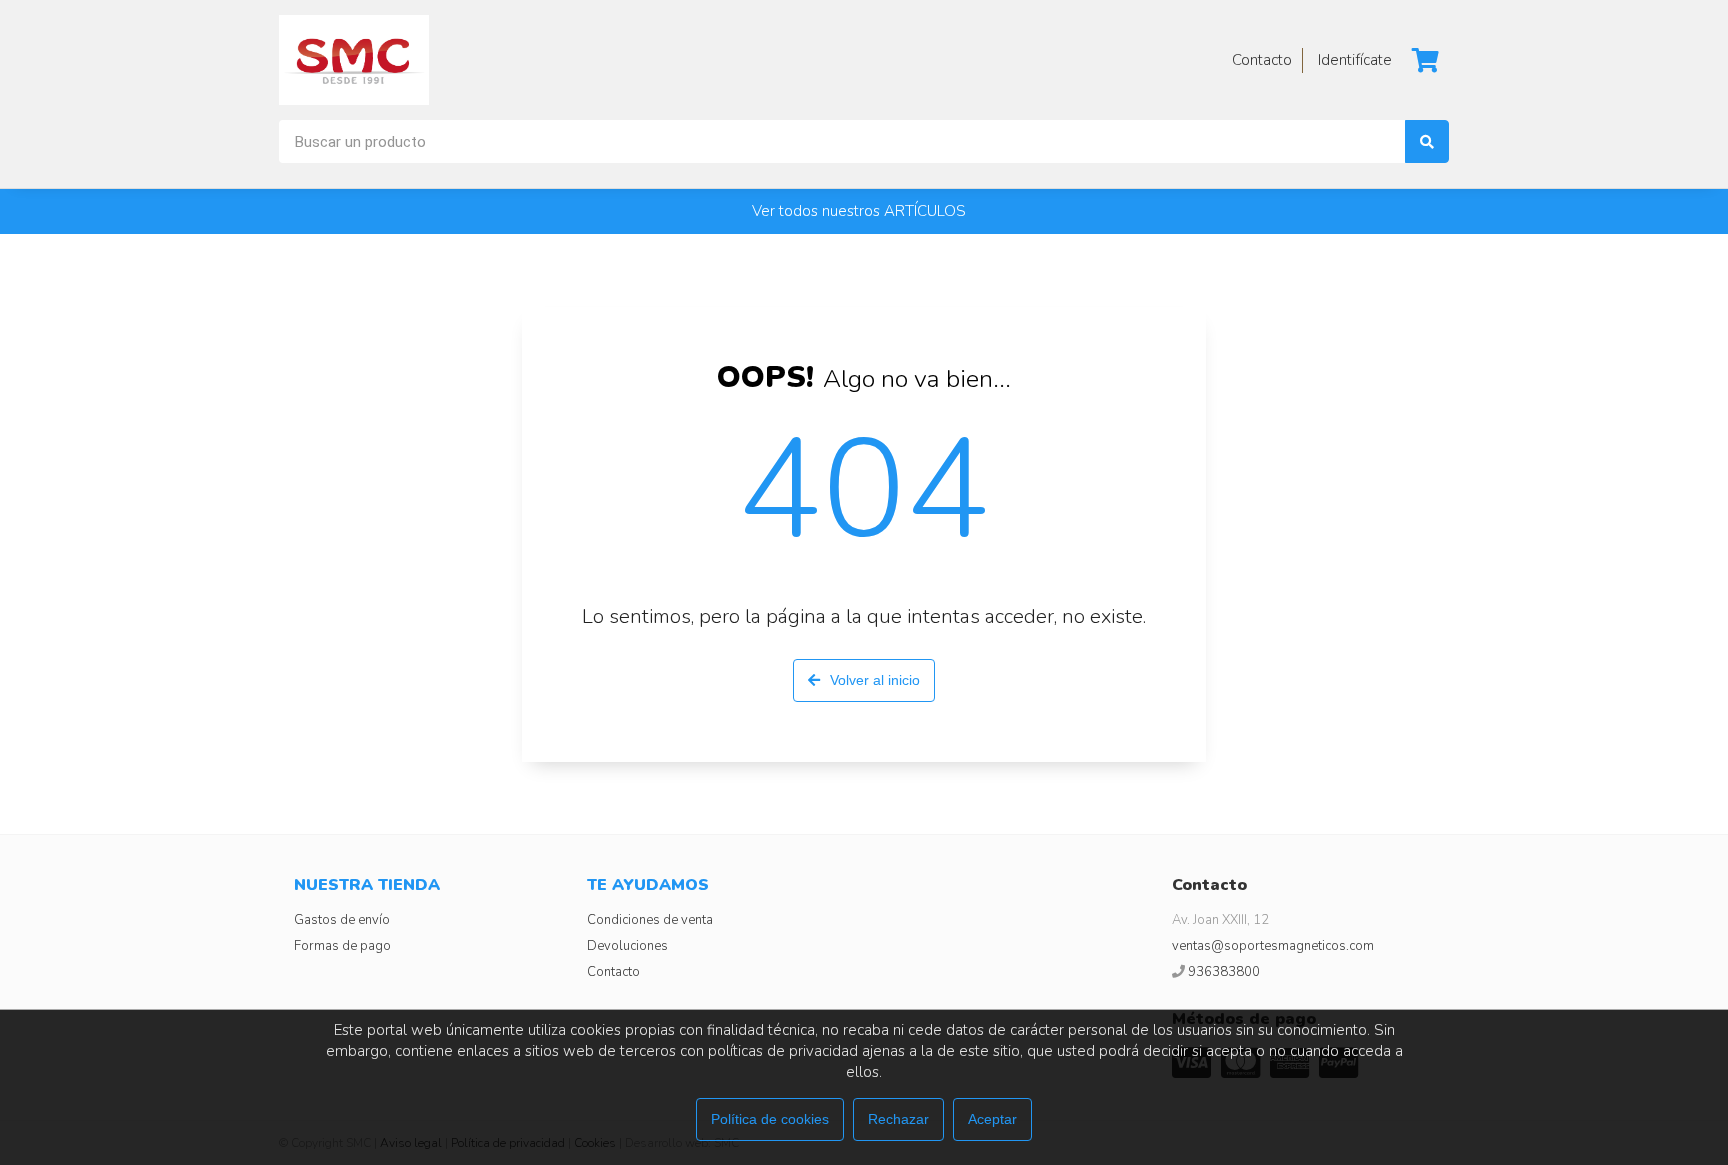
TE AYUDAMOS (648, 885)
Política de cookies (770, 1119)
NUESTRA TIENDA (367, 885)
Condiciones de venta (650, 920)
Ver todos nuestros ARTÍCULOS (859, 211)
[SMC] (354, 60)
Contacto (613, 972)
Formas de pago (342, 946)
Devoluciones (627, 946)
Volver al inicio (875, 680)
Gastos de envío (342, 920)
